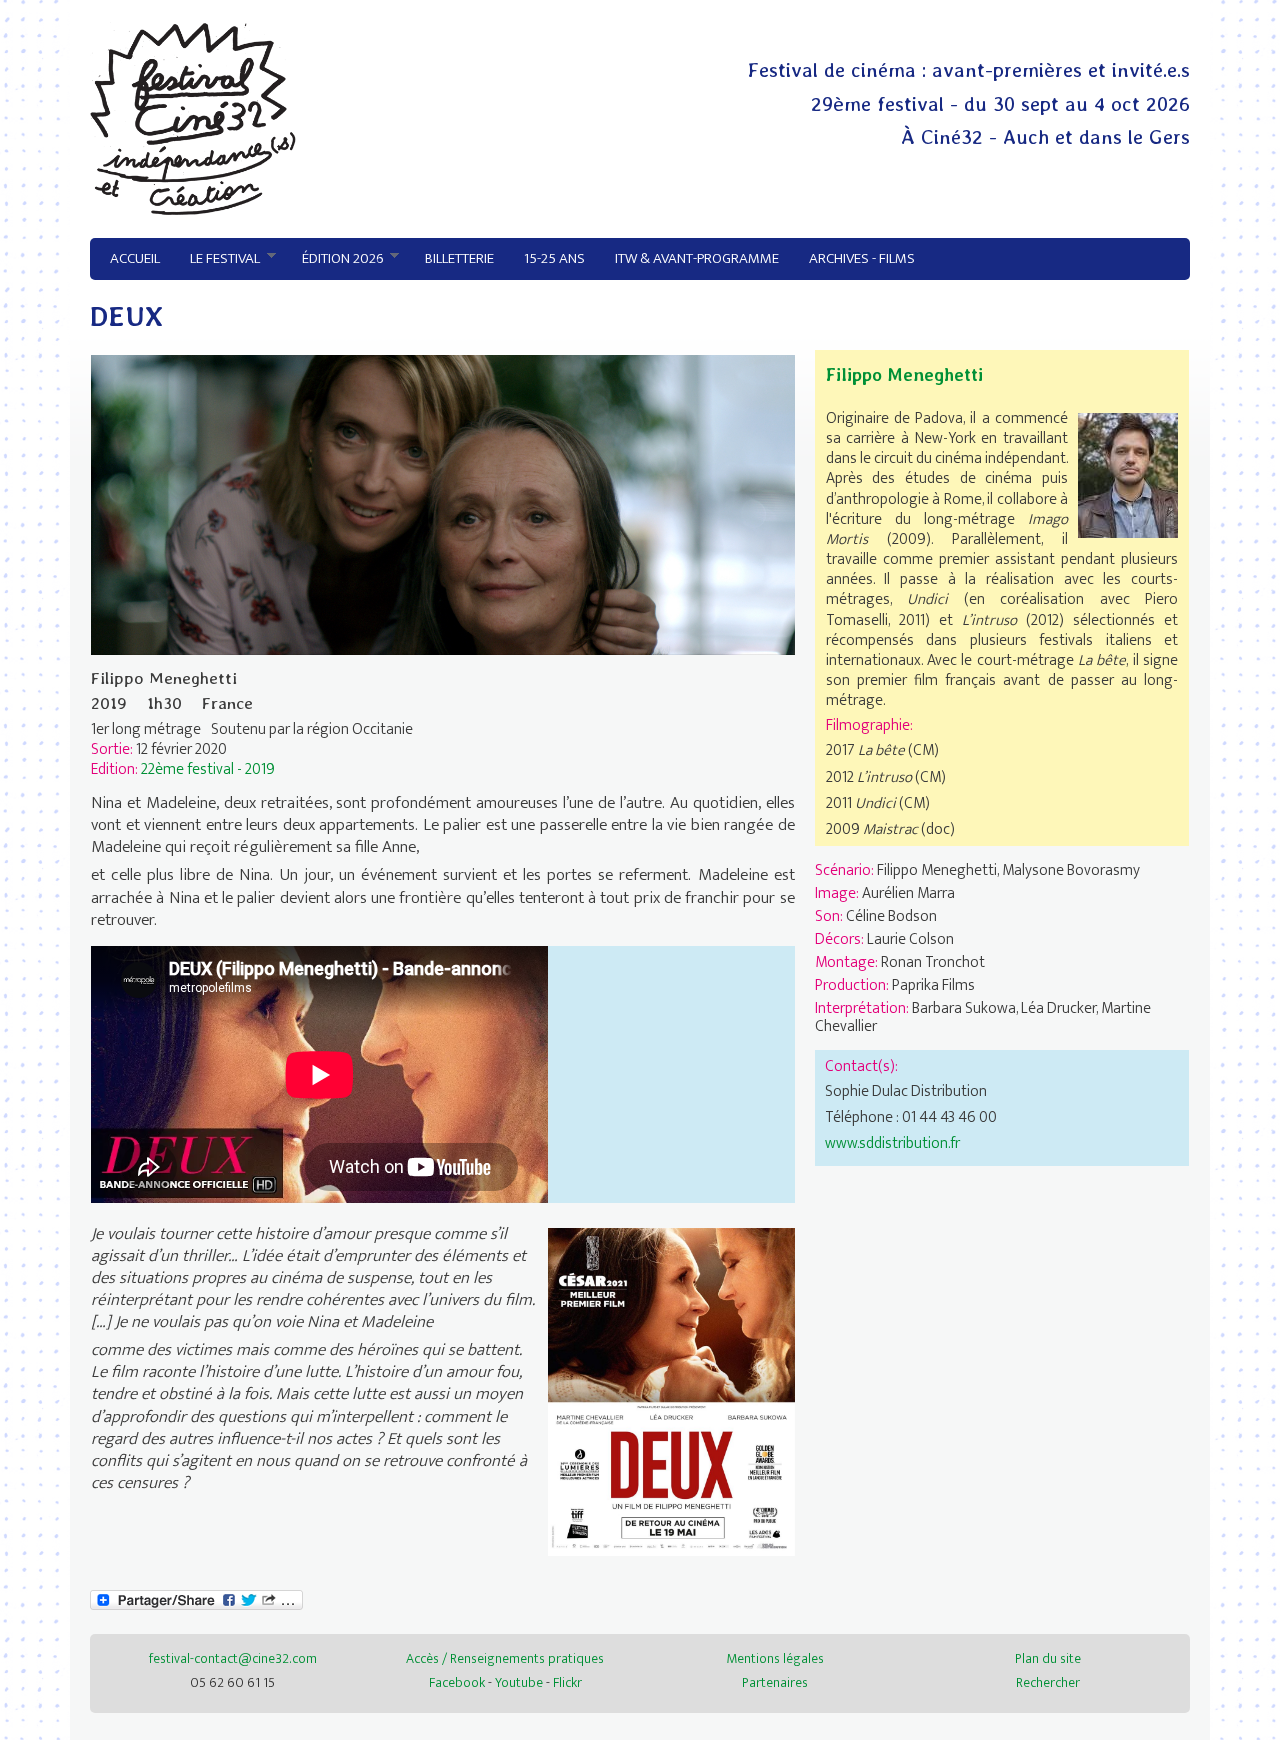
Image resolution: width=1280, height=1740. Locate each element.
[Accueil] (193, 210)
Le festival (217, 259)
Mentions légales (775, 1658)
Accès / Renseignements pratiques (505, 1658)
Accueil (135, 258)
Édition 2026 (335, 259)
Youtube (519, 1682)
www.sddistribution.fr (892, 1143)
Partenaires (775, 1682)
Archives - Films (862, 258)
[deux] (671, 1551)
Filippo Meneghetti (904, 374)
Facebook (457, 1682)
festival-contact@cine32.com (233, 1658)
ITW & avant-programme (697, 258)
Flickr (567, 1682)
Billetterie (459, 258)
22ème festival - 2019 (208, 769)
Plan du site (1048, 1658)
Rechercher (1048, 1682)
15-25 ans (554, 258)
